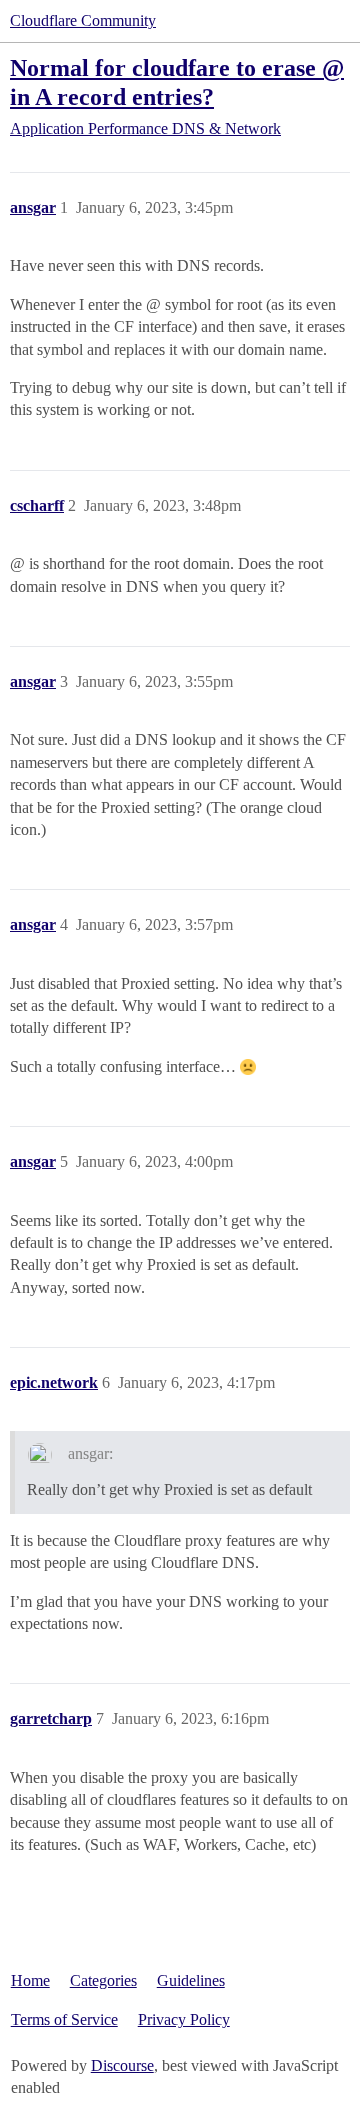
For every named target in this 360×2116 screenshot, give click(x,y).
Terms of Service (64, 2019)
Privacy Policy (184, 2019)
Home (30, 1980)
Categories (103, 1980)
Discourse (122, 2065)
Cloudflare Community (83, 20)
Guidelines (191, 1980)
